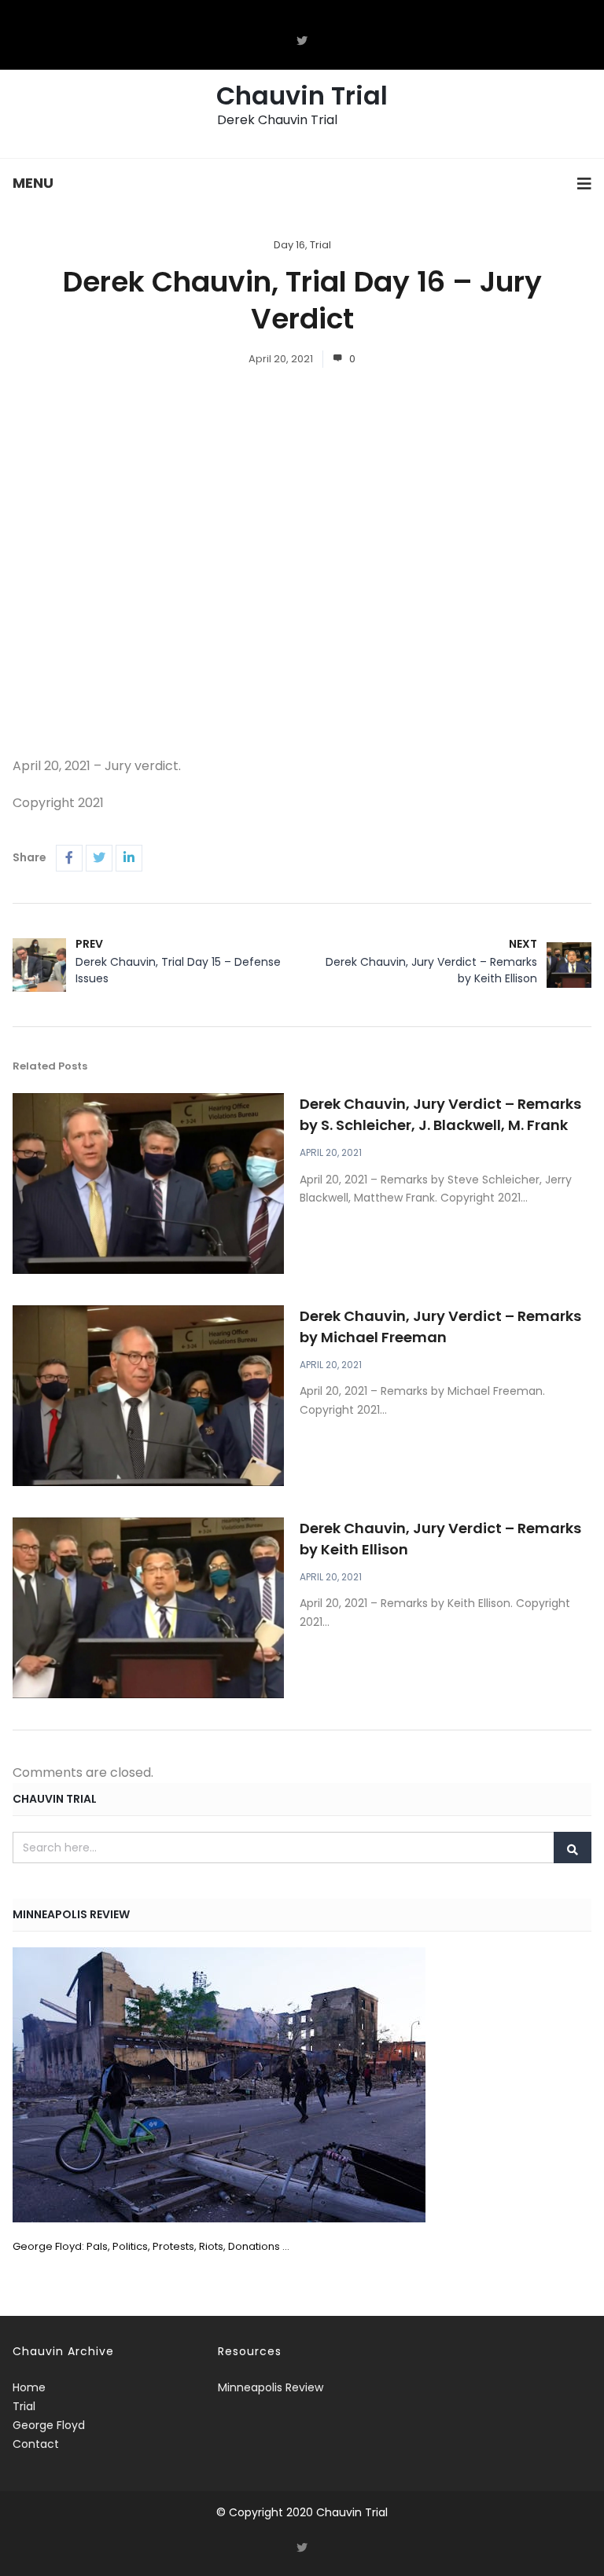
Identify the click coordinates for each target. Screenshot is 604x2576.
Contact (36, 2444)
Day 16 (289, 245)
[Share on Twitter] (99, 858)
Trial (320, 245)
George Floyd (49, 2425)
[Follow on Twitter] (302, 41)
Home (29, 2387)
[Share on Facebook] (69, 858)
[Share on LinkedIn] (129, 858)
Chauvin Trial (302, 95)
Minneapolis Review (271, 2387)
